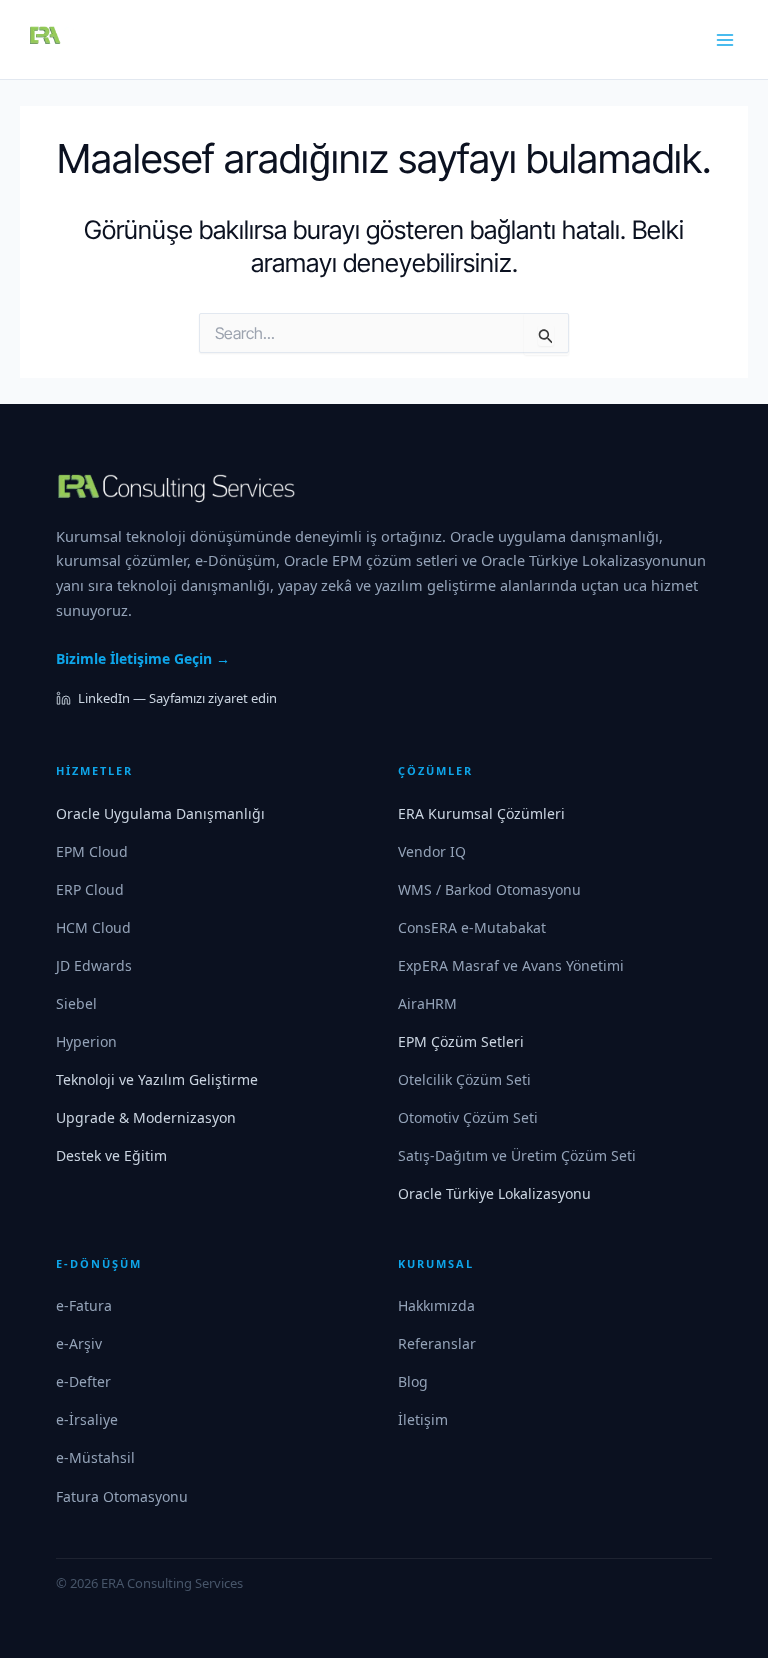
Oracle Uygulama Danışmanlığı (160, 813)
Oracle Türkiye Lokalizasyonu (494, 1193)
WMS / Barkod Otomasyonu (489, 889)
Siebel (76, 1003)
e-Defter (83, 1381)
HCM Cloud (93, 927)
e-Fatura (84, 1305)
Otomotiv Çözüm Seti (468, 1117)
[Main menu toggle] (726, 40)
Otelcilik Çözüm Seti (464, 1079)
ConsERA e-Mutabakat (472, 927)
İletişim (423, 1419)
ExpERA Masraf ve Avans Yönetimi (511, 965)
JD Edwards (94, 965)
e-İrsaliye (87, 1419)
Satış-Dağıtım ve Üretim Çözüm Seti (517, 1155)
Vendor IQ (432, 851)
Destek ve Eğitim (111, 1155)
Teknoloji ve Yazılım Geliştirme (157, 1079)
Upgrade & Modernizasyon (146, 1117)
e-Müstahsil (95, 1457)
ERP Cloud (90, 889)
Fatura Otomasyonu (122, 1496)
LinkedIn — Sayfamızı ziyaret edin (177, 698)
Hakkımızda (436, 1305)
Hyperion (86, 1041)
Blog (413, 1381)
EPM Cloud (92, 851)
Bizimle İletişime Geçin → (143, 658)
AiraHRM (427, 1003)
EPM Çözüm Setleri (461, 1041)
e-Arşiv (79, 1343)
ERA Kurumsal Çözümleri (481, 813)
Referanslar (437, 1343)
